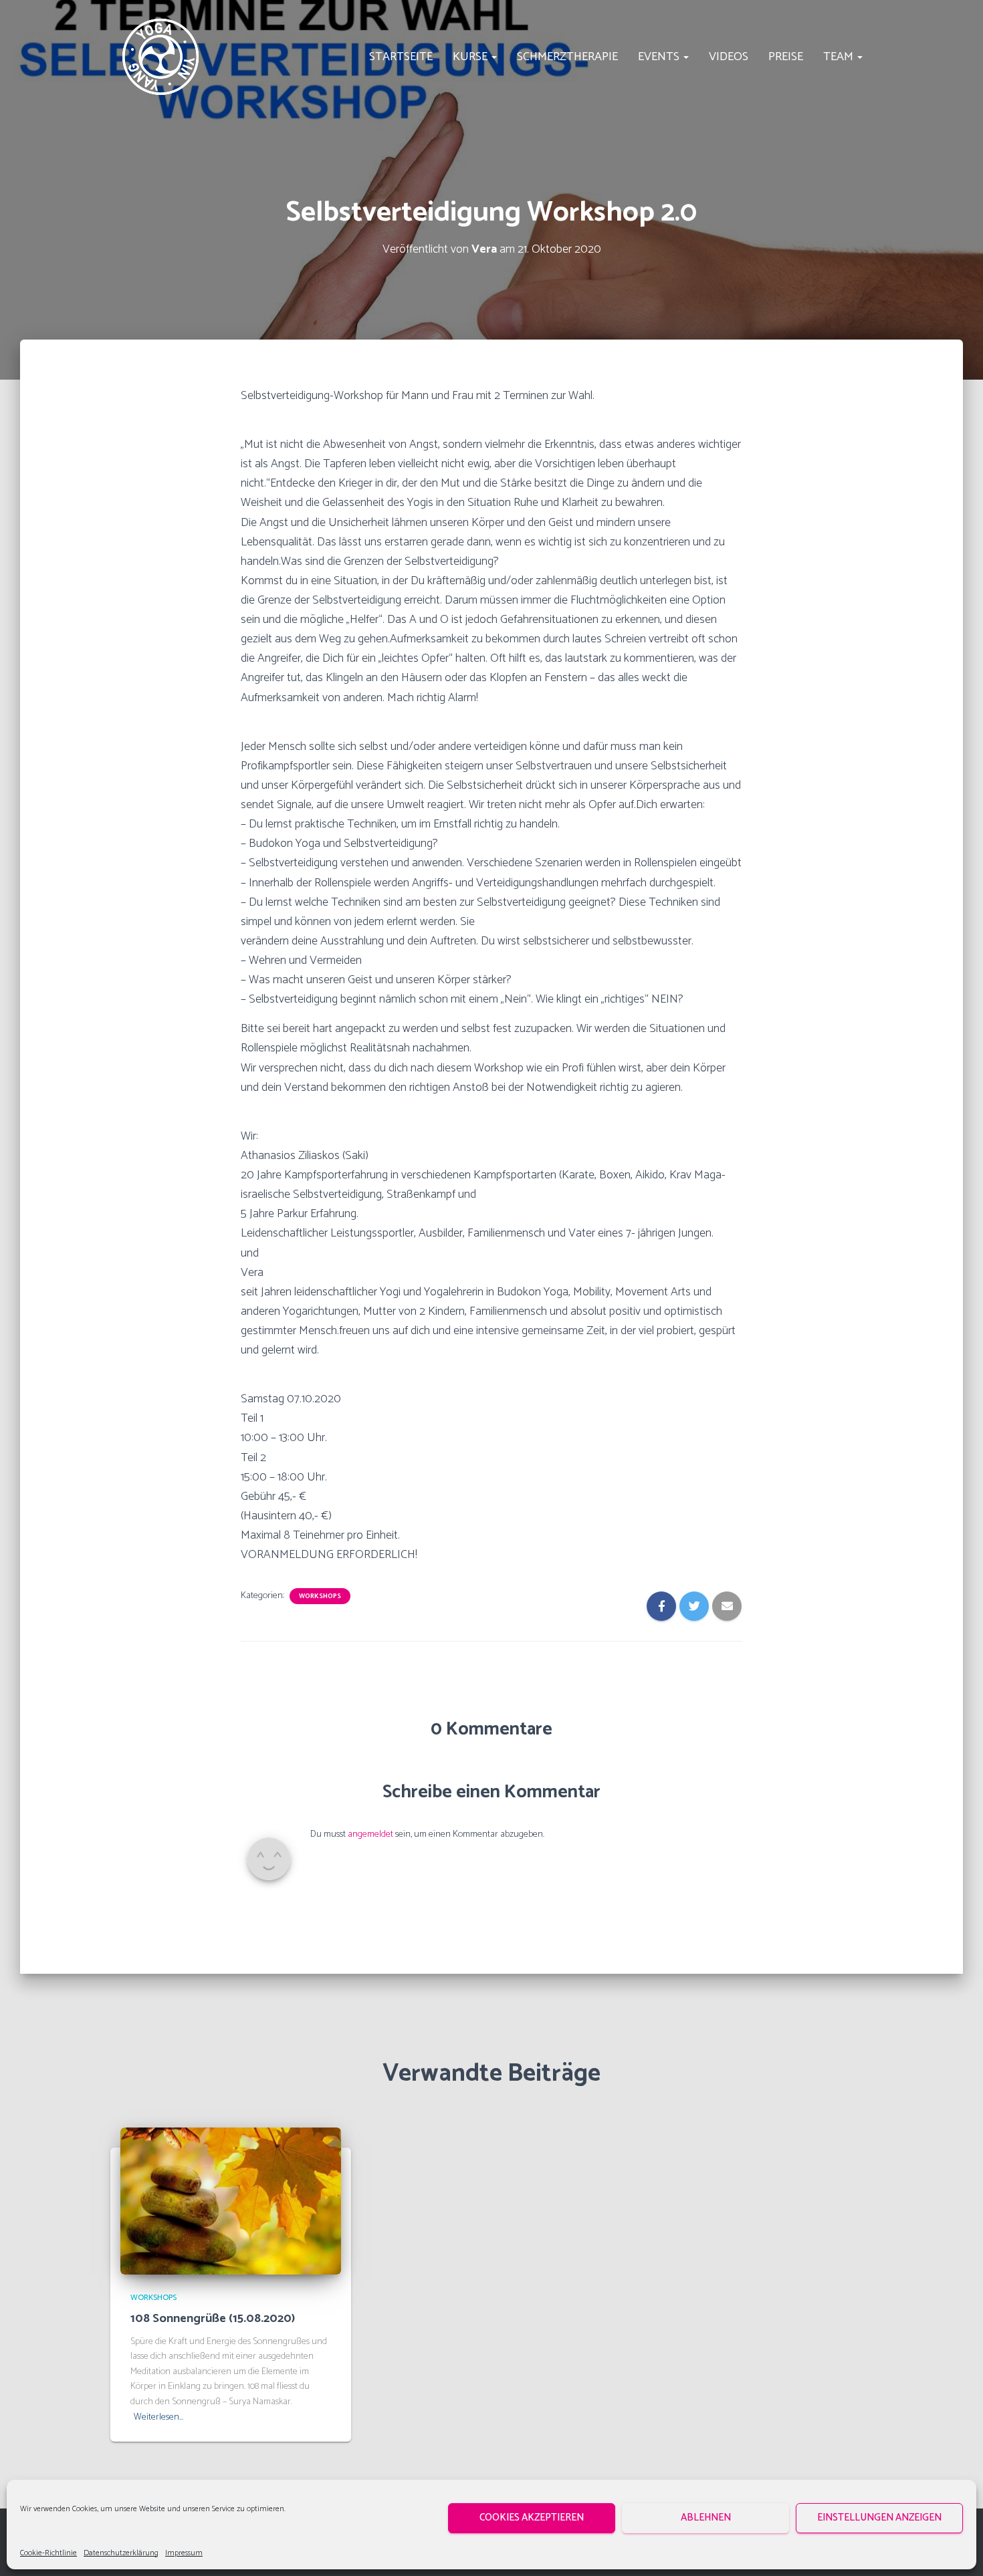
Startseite (401, 57)
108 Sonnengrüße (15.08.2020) (213, 2319)
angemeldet (370, 1834)
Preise (786, 57)
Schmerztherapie (567, 57)
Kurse (471, 57)
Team (840, 57)
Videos (729, 57)
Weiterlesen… (158, 2418)
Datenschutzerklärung (121, 2553)
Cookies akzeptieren (532, 2518)
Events (660, 57)
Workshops (320, 1596)
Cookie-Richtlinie (48, 2553)
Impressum (184, 2553)
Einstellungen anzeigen (879, 2518)
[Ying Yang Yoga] (160, 57)
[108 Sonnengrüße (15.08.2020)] (231, 2201)
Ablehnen (706, 2518)
